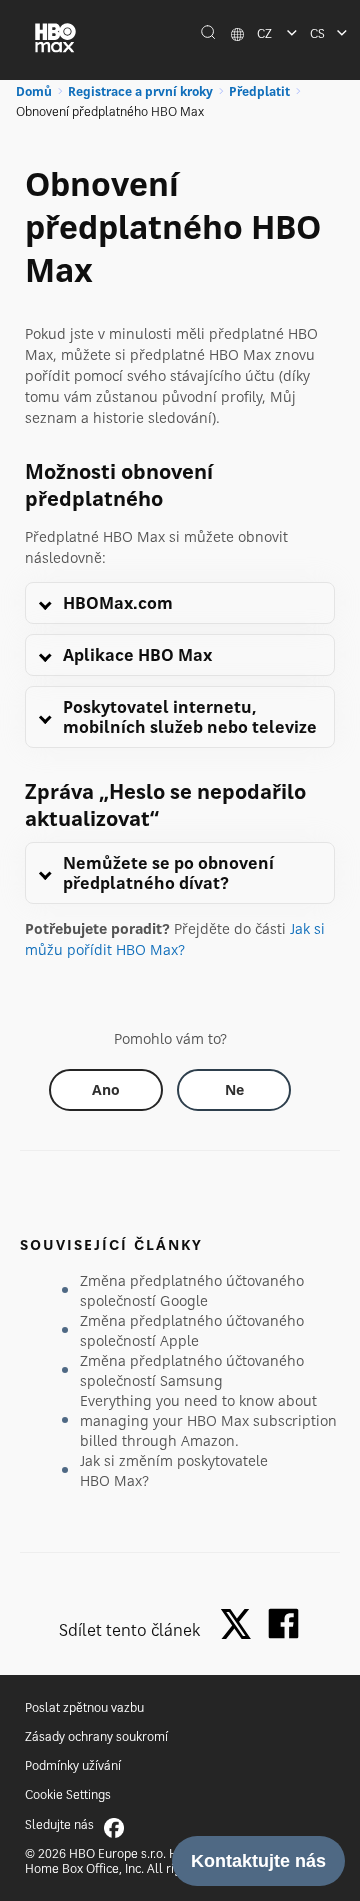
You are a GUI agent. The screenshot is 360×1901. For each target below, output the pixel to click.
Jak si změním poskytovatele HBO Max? (174, 1470)
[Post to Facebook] (283, 1623)
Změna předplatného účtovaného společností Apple (192, 1330)
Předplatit (259, 91)
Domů (34, 91)
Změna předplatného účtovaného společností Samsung (192, 1370)
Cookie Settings (68, 1794)
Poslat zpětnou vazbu (84, 1707)
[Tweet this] (241, 1625)
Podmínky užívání (73, 1765)
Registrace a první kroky (140, 91)
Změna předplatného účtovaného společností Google (192, 1290)
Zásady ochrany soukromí (96, 1736)
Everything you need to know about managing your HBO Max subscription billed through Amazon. (208, 1420)
